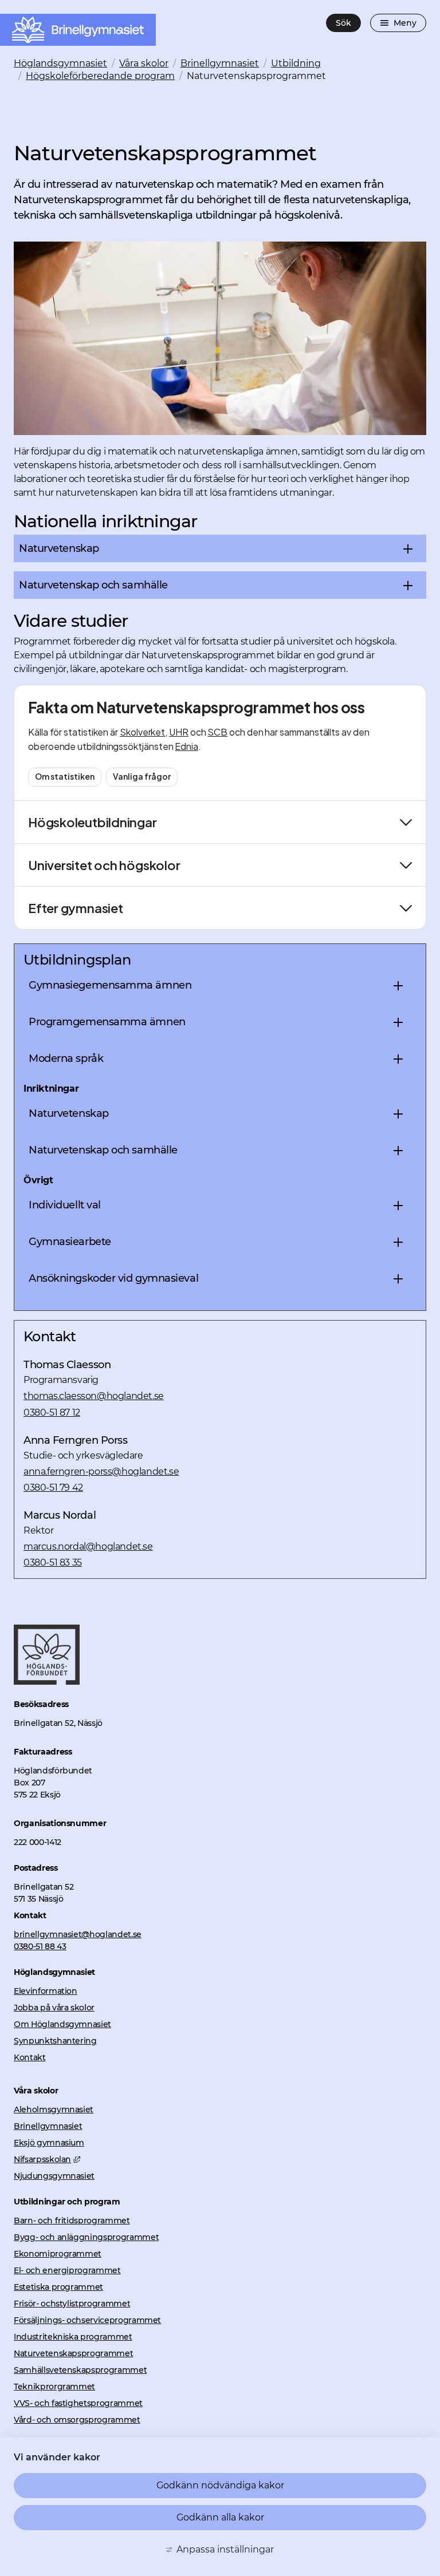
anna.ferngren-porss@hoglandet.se (101, 1471)
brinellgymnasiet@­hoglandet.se (78, 1934)
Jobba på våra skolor (54, 2008)
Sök (343, 23)
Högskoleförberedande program (100, 76)
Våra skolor (144, 63)
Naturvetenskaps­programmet (73, 2353)
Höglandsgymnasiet (60, 63)
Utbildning (296, 63)
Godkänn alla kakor (220, 2517)
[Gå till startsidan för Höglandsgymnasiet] (47, 1682)
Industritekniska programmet (73, 2337)
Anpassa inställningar (225, 2549)
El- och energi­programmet (67, 2270)
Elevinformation (46, 1991)
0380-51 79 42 (53, 1487)
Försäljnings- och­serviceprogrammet (87, 2320)
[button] (220, 548)
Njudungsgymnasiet (54, 2176)
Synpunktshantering (55, 2041)
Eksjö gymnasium (49, 2143)
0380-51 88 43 (40, 1946)
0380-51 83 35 (53, 1562)
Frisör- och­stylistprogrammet (72, 2304)
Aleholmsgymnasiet (54, 2109)
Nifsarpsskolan (47, 2159)
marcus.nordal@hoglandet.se (88, 1546)
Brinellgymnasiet (220, 63)
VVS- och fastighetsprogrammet (78, 2403)
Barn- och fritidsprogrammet (72, 2221)
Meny (405, 23)
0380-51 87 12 (52, 1412)
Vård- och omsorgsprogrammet (77, 2420)
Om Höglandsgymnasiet (62, 2024)
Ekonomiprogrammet (58, 2254)
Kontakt (30, 2057)
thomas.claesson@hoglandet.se (94, 1396)
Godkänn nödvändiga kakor (220, 2485)
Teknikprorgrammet (54, 2387)
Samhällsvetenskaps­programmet (80, 2370)
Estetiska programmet (58, 2287)
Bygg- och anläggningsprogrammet (86, 2237)
